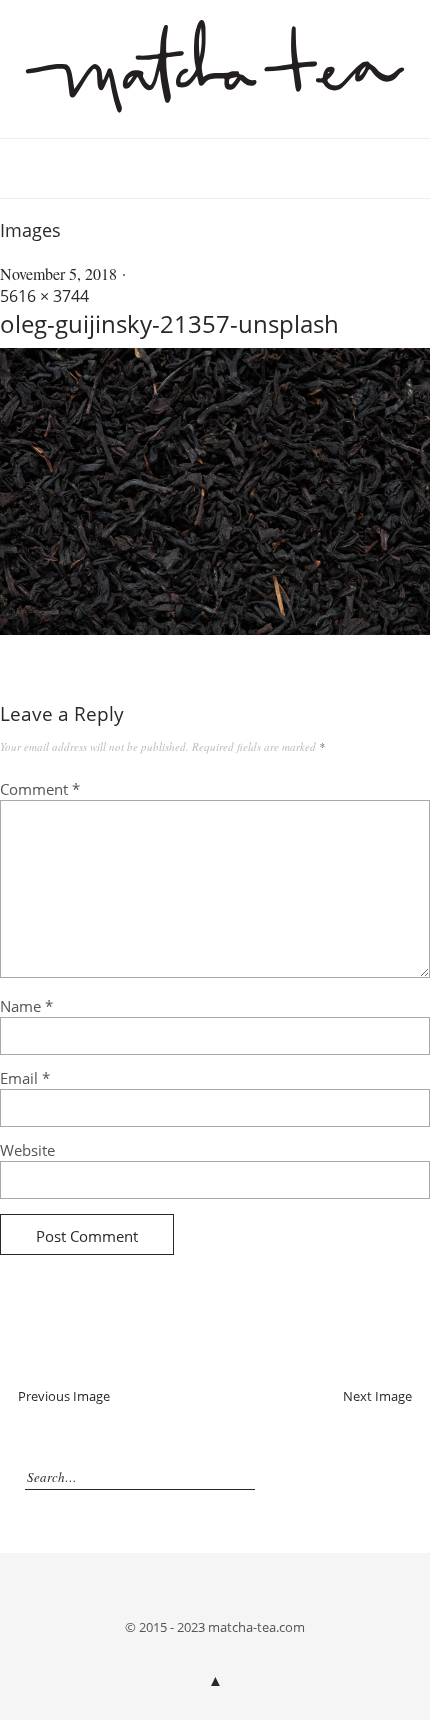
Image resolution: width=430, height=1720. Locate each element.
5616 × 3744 (44, 296)
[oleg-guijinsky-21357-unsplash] (215, 629)
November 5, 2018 (58, 273)
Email (25, 1078)
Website (27, 1150)
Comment (40, 789)
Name (26, 1006)
